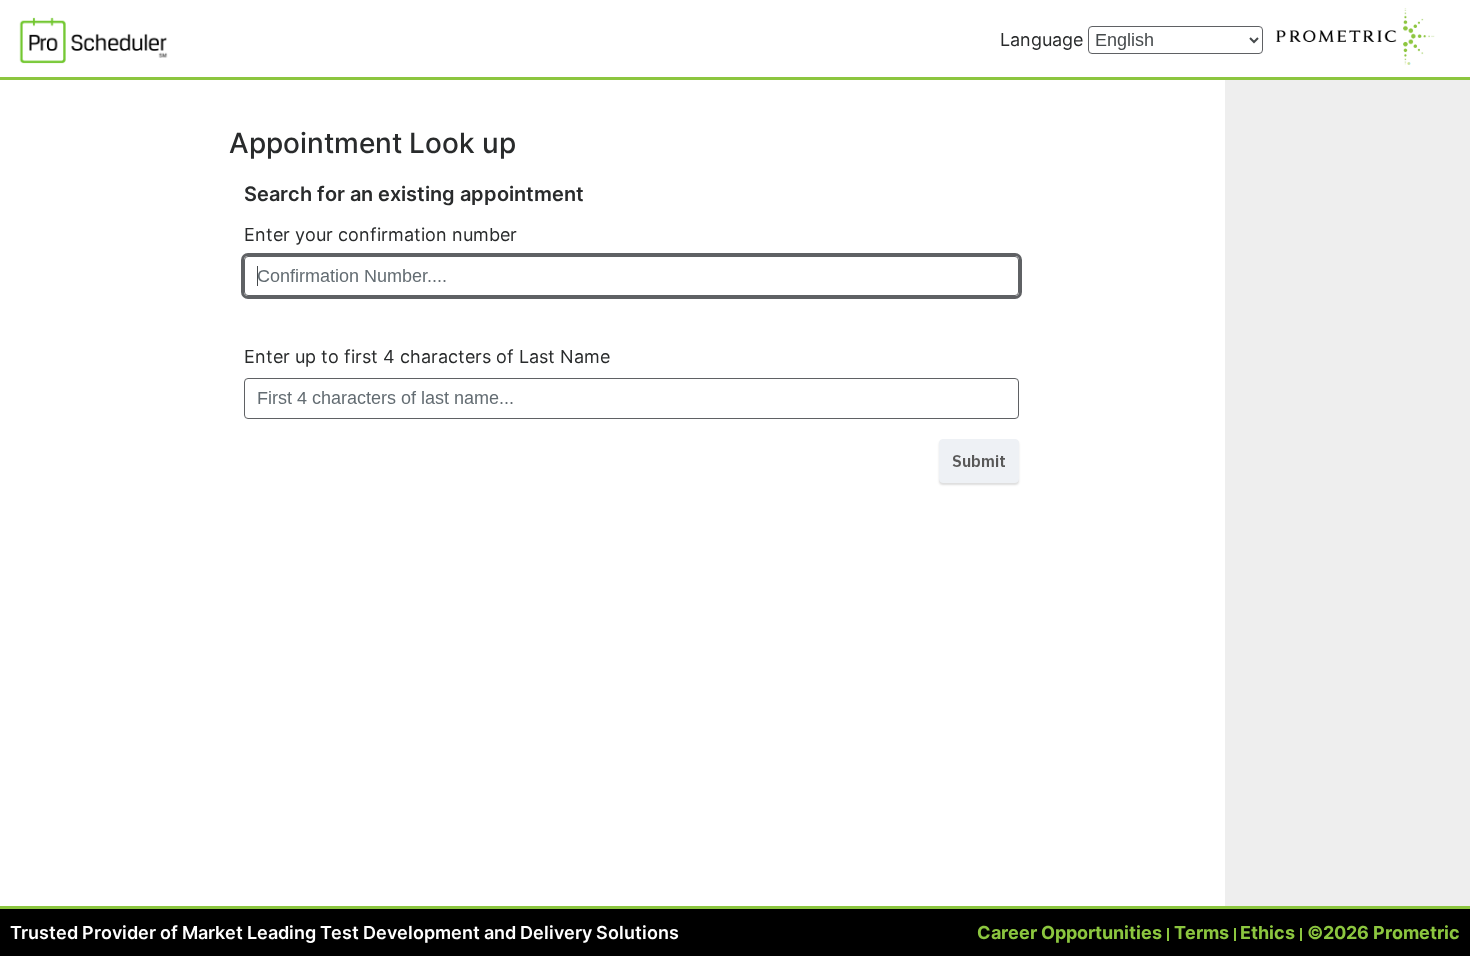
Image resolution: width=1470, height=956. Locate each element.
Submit (979, 461)
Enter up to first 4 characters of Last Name (427, 356)
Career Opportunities (1069, 932)
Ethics (1267, 932)
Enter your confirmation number (380, 234)
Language (1044, 39)
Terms (1201, 932)
